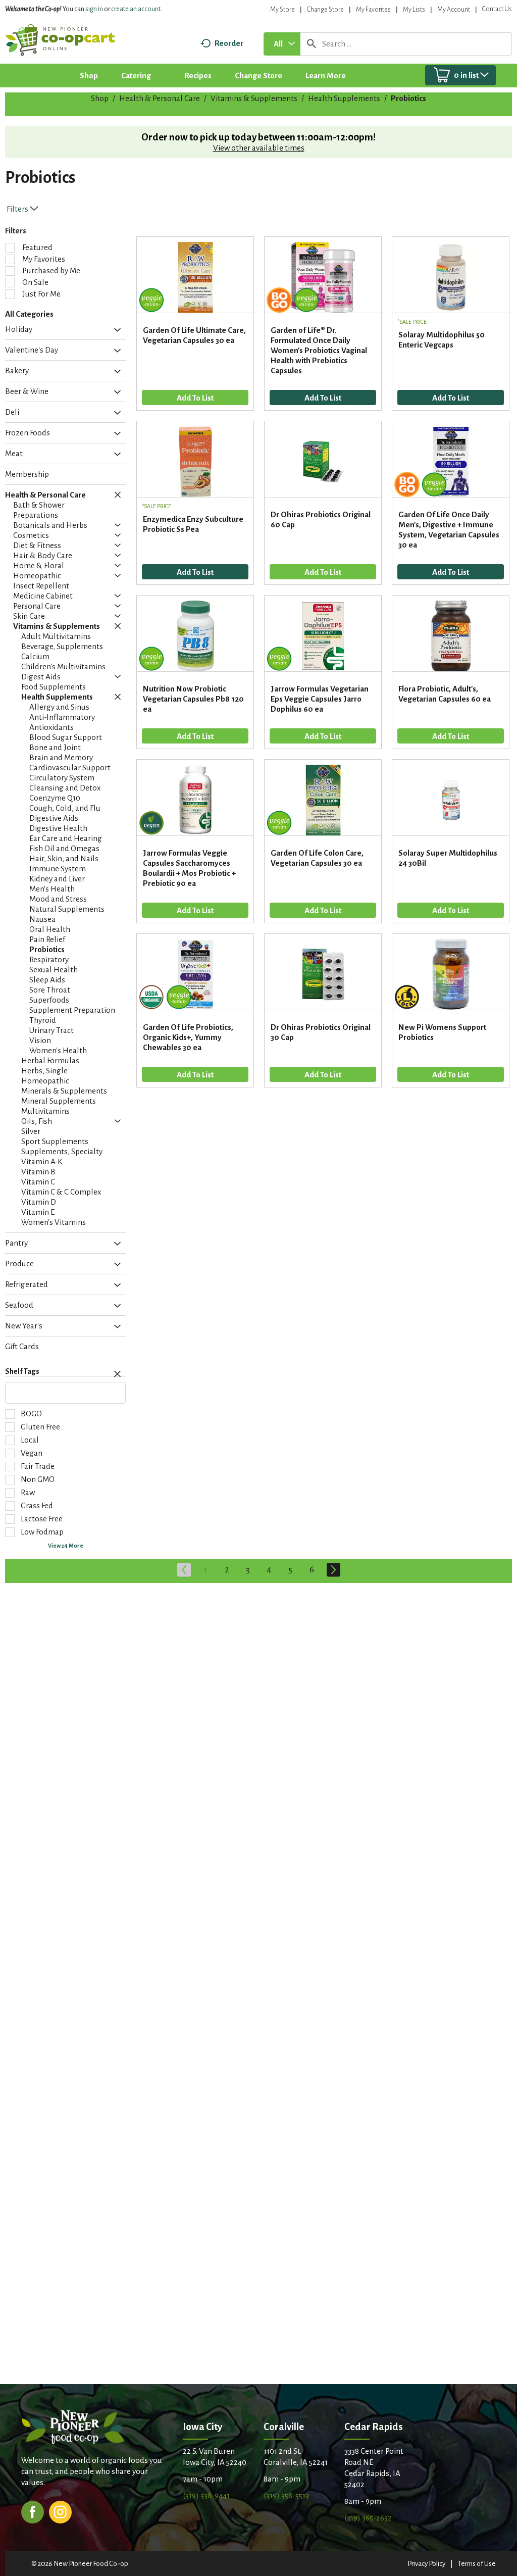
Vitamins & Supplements (254, 98)
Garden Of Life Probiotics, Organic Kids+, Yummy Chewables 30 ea (188, 1037)
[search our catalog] (312, 44)
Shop (100, 98)
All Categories (29, 314)
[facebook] (33, 2511)
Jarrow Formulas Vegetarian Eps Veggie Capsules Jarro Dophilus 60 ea (320, 699)
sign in (94, 9)
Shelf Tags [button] (22, 1371)
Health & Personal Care (160, 98)
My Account (454, 10)
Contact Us (497, 9)
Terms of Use (477, 2564)
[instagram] (60, 2511)
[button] (115, 330)
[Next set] (333, 1570)
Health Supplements (344, 98)
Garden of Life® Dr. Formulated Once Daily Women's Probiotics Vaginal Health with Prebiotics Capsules (319, 350)
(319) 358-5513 (286, 2495)
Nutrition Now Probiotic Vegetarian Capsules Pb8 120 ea (193, 699)
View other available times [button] (259, 148)
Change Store (325, 10)
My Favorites (373, 10)
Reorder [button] (229, 43)
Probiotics (408, 98)
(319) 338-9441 (206, 2495)
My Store (282, 10)
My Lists (414, 10)
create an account (136, 9)
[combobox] (282, 44)
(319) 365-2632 (368, 2518)
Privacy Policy (426, 2564)
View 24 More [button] (66, 1546)
